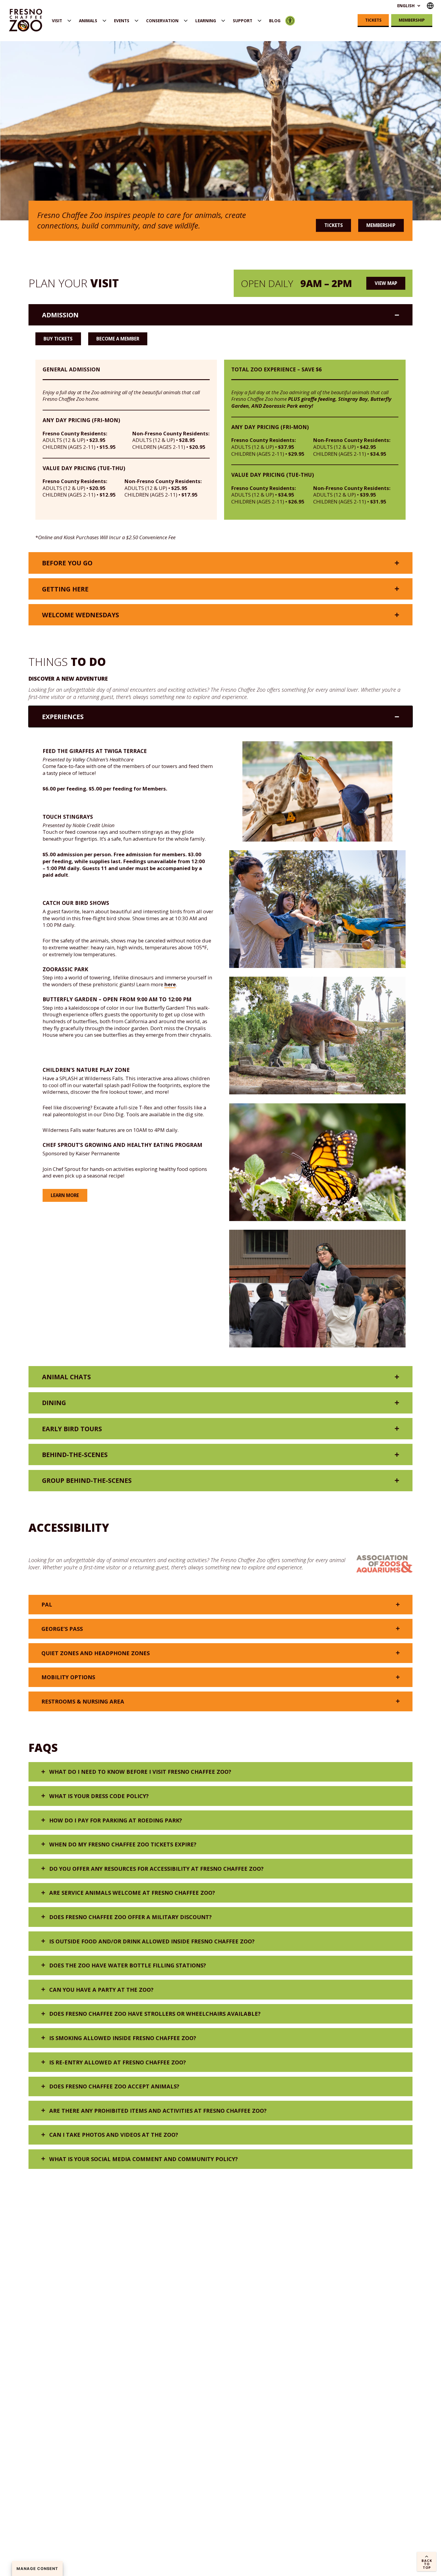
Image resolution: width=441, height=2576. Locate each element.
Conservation (162, 21)
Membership (412, 20)
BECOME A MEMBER (118, 339)
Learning (206, 21)
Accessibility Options (290, 21)
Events (122, 21)
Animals (88, 21)
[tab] (220, 315)
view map (386, 283)
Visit (57, 21)
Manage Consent (37, 2569)
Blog (275, 21)
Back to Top (427, 2564)
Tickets (373, 20)
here (170, 984)
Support (243, 21)
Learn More (65, 1195)
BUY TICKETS (58, 339)
